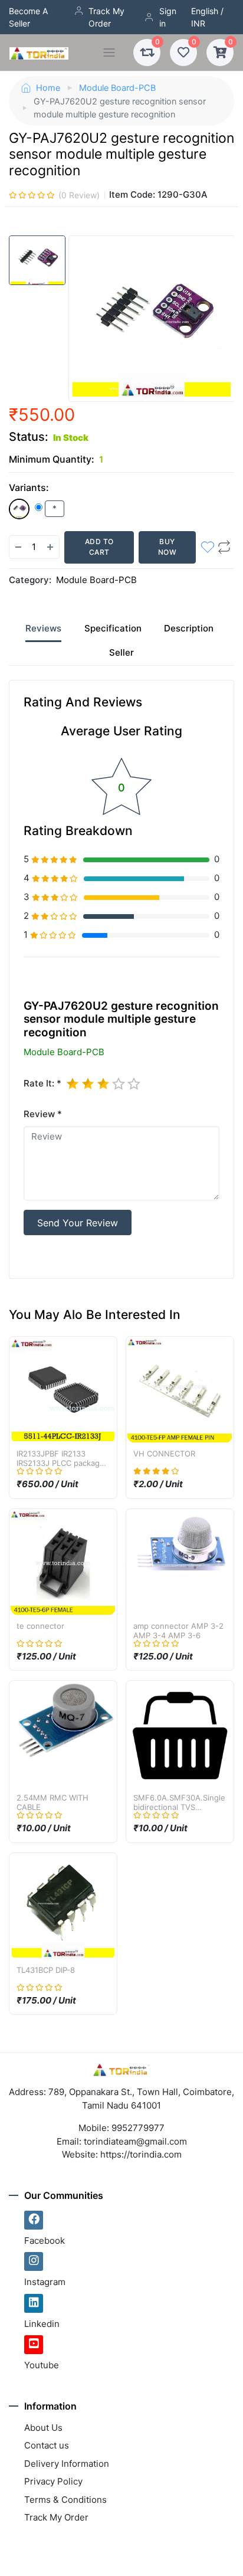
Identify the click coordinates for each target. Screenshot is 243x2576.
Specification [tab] (113, 628)
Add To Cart (99, 547)
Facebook (45, 2241)
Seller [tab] (121, 652)
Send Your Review (78, 1223)
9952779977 (138, 2128)
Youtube (42, 2365)
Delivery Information (67, 2464)
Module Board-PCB (117, 88)
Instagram (45, 2282)
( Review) (79, 195)
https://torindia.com (141, 2154)
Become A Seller (28, 17)
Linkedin (42, 2324)
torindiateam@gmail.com (135, 2141)
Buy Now (168, 547)
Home (48, 88)
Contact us (47, 2445)
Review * (43, 1114)
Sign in (168, 17)
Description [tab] (189, 628)
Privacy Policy (53, 2481)
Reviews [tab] (43, 628)
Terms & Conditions (65, 2500)
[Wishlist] (208, 547)
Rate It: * (42, 1083)
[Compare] (224, 547)
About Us (43, 2428)
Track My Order (106, 17)
